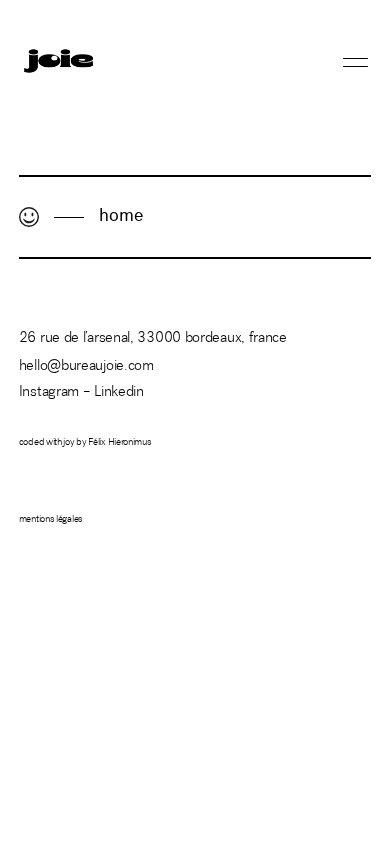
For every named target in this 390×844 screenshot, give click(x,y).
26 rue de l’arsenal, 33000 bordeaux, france (153, 338)
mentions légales (51, 520)
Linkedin (119, 392)
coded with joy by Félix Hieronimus (85, 443)
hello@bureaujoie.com (86, 366)
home (121, 217)
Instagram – (56, 392)
